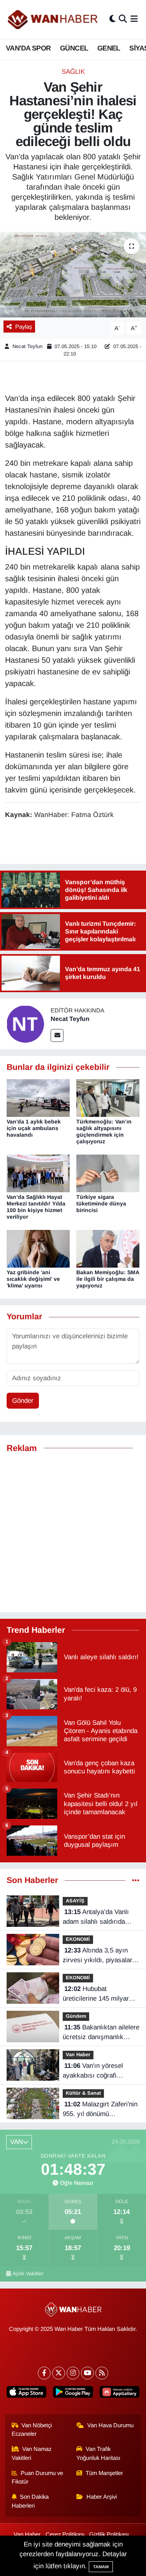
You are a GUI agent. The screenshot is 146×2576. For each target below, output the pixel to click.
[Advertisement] (73, 1533)
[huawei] (119, 2394)
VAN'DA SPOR (28, 48)
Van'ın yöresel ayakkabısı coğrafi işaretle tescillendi (93, 2071)
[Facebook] (44, 2373)
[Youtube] (87, 2373)
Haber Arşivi (102, 2497)
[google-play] (73, 2394)
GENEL (109, 48)
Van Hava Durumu (110, 2425)
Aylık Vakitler (28, 2274)
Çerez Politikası (65, 2534)
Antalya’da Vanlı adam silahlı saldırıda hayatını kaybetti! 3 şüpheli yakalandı (96, 1918)
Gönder (23, 1401)
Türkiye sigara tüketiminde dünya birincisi (101, 1204)
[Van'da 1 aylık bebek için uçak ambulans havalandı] (38, 1098)
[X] (59, 2373)
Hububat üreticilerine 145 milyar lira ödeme (96, 1994)
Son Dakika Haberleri (30, 2501)
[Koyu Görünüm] (113, 19)
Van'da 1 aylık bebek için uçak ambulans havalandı (34, 1128)
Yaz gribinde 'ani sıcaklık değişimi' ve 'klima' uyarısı (33, 1279)
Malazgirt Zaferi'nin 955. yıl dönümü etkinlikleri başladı (100, 2110)
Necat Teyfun (27, 346)
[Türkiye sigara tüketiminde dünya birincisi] (108, 1173)
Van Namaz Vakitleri (32, 2453)
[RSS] (102, 2373)
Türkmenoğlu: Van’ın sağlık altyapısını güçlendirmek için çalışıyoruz (104, 1131)
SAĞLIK (73, 72)
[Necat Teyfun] (25, 1024)
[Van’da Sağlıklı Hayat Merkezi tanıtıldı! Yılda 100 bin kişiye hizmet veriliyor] (38, 1173)
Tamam (101, 2567)
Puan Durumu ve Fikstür (38, 2477)
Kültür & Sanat (83, 2093)
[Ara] (123, 19)
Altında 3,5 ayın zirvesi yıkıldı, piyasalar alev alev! (98, 1956)
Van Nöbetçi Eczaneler (32, 2430)
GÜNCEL (74, 48)
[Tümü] (136, 1880)
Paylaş (24, 327)
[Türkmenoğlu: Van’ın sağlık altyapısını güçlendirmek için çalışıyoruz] (108, 1098)
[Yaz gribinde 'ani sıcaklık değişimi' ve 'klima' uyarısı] (38, 1248)
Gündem (76, 2016)
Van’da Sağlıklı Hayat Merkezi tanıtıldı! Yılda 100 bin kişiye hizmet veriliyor (36, 1207)
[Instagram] (73, 2373)
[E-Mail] (57, 1035)
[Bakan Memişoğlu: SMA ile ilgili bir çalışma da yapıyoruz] (108, 1248)
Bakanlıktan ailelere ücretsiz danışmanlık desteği (101, 2033)
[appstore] (27, 2394)
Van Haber (78, 2054)
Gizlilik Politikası (109, 2534)
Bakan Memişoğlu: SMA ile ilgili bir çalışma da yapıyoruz (108, 1279)
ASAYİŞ (75, 1901)
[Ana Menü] (134, 19)
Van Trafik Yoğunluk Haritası (98, 2453)
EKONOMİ (78, 1939)
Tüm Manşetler (104, 2473)
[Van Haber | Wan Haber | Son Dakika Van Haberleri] (53, 19)
